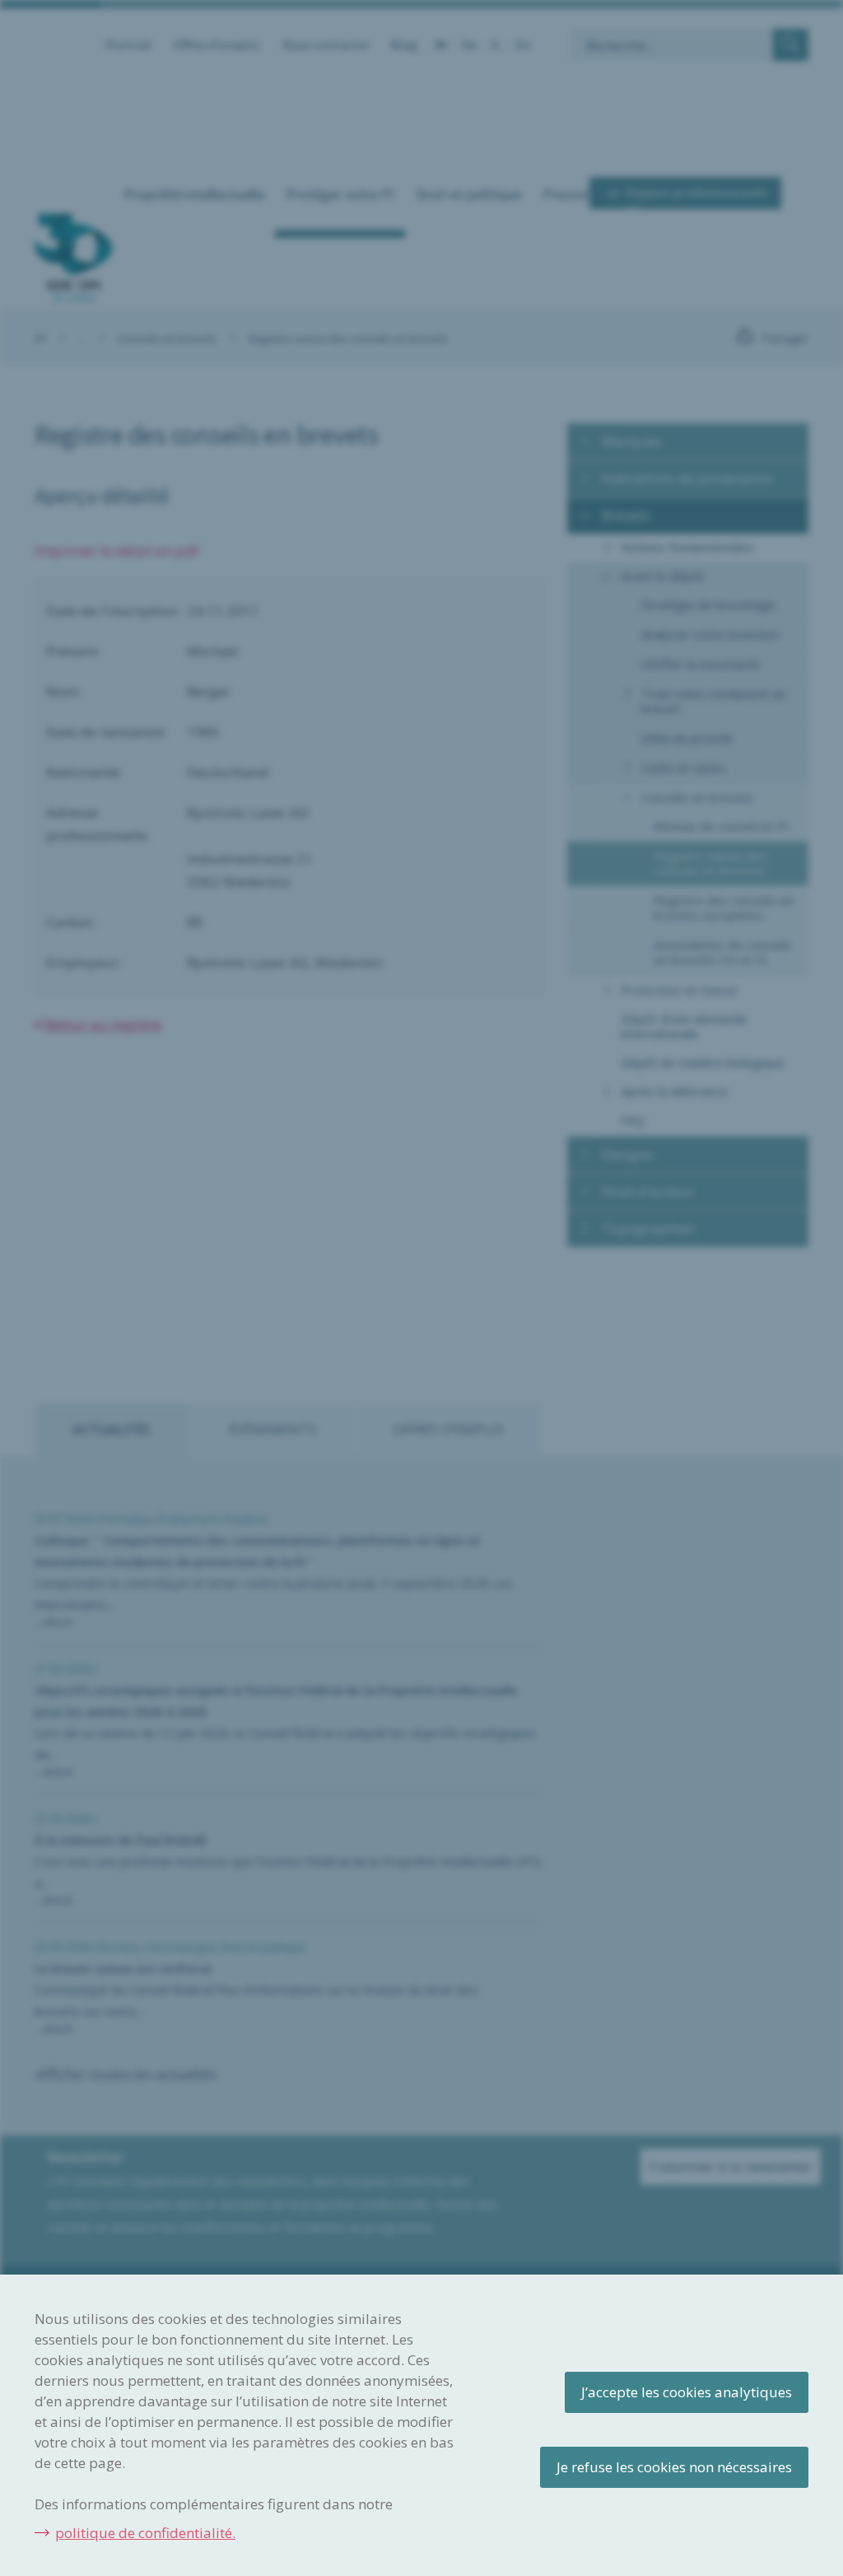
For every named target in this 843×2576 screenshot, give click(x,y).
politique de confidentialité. (145, 2533)
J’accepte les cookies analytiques (687, 2392)
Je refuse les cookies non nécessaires (674, 2467)
